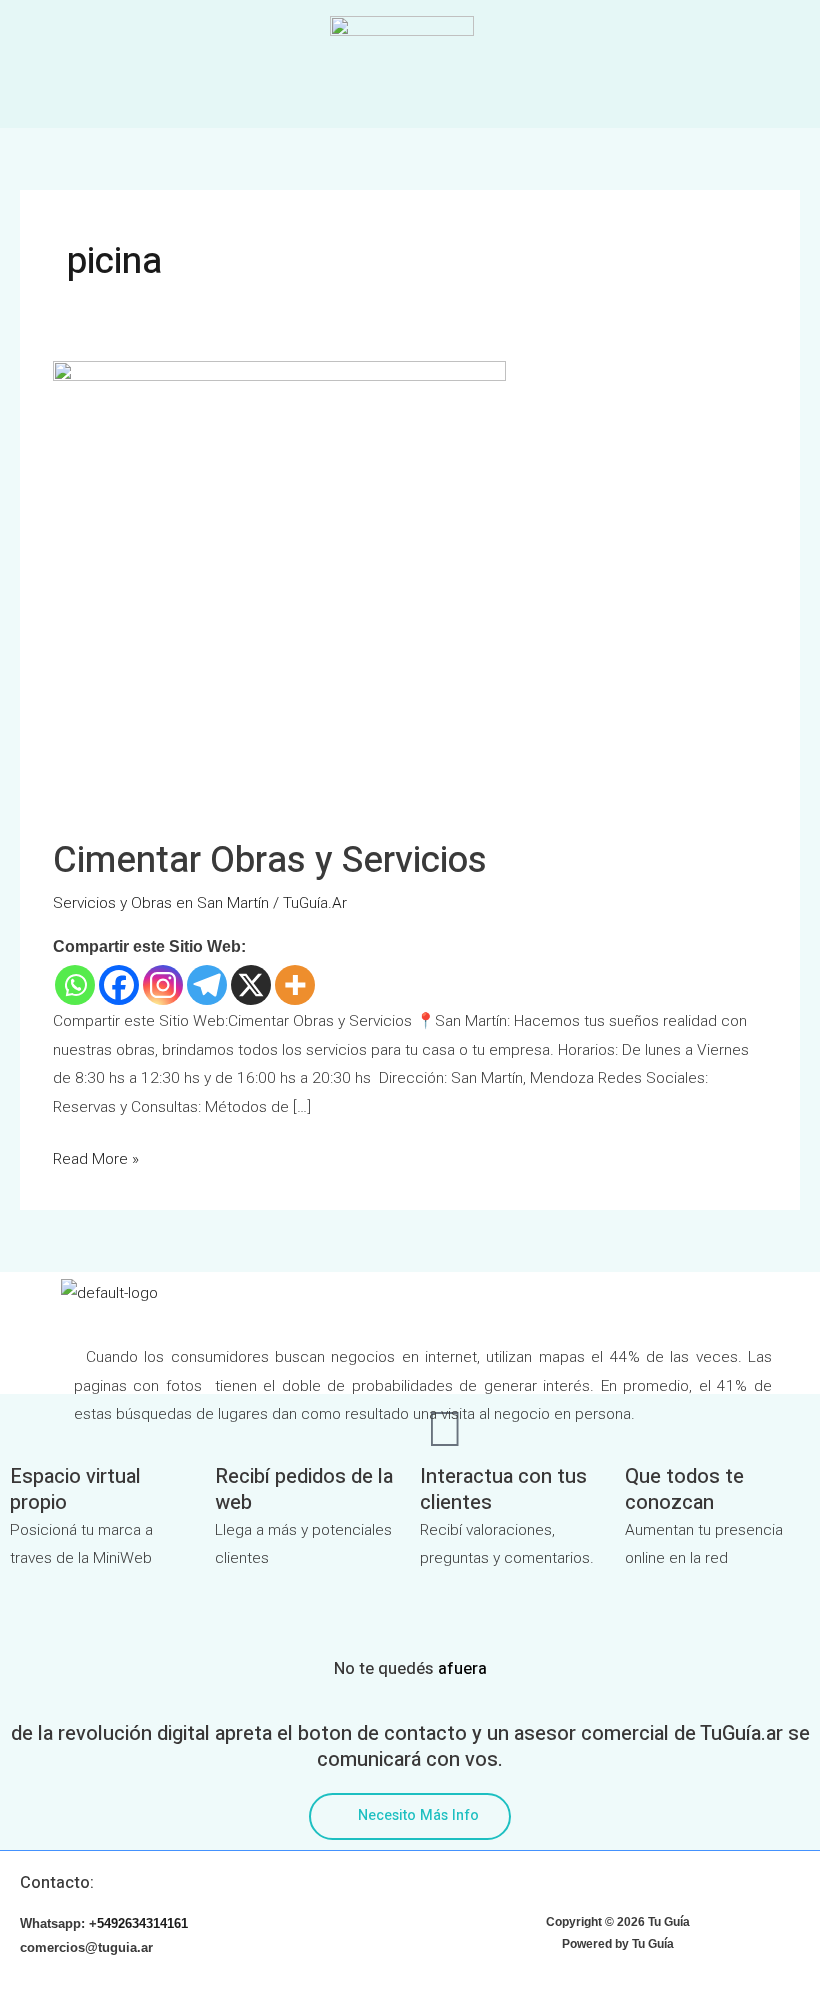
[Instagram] (163, 985)
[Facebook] (119, 985)
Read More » (96, 1156)
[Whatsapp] (75, 985)
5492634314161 (142, 1923)
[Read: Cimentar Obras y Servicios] (279, 587)
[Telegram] (207, 985)
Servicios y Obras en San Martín (161, 903)
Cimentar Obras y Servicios (270, 860)
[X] (251, 985)
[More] (295, 985)
